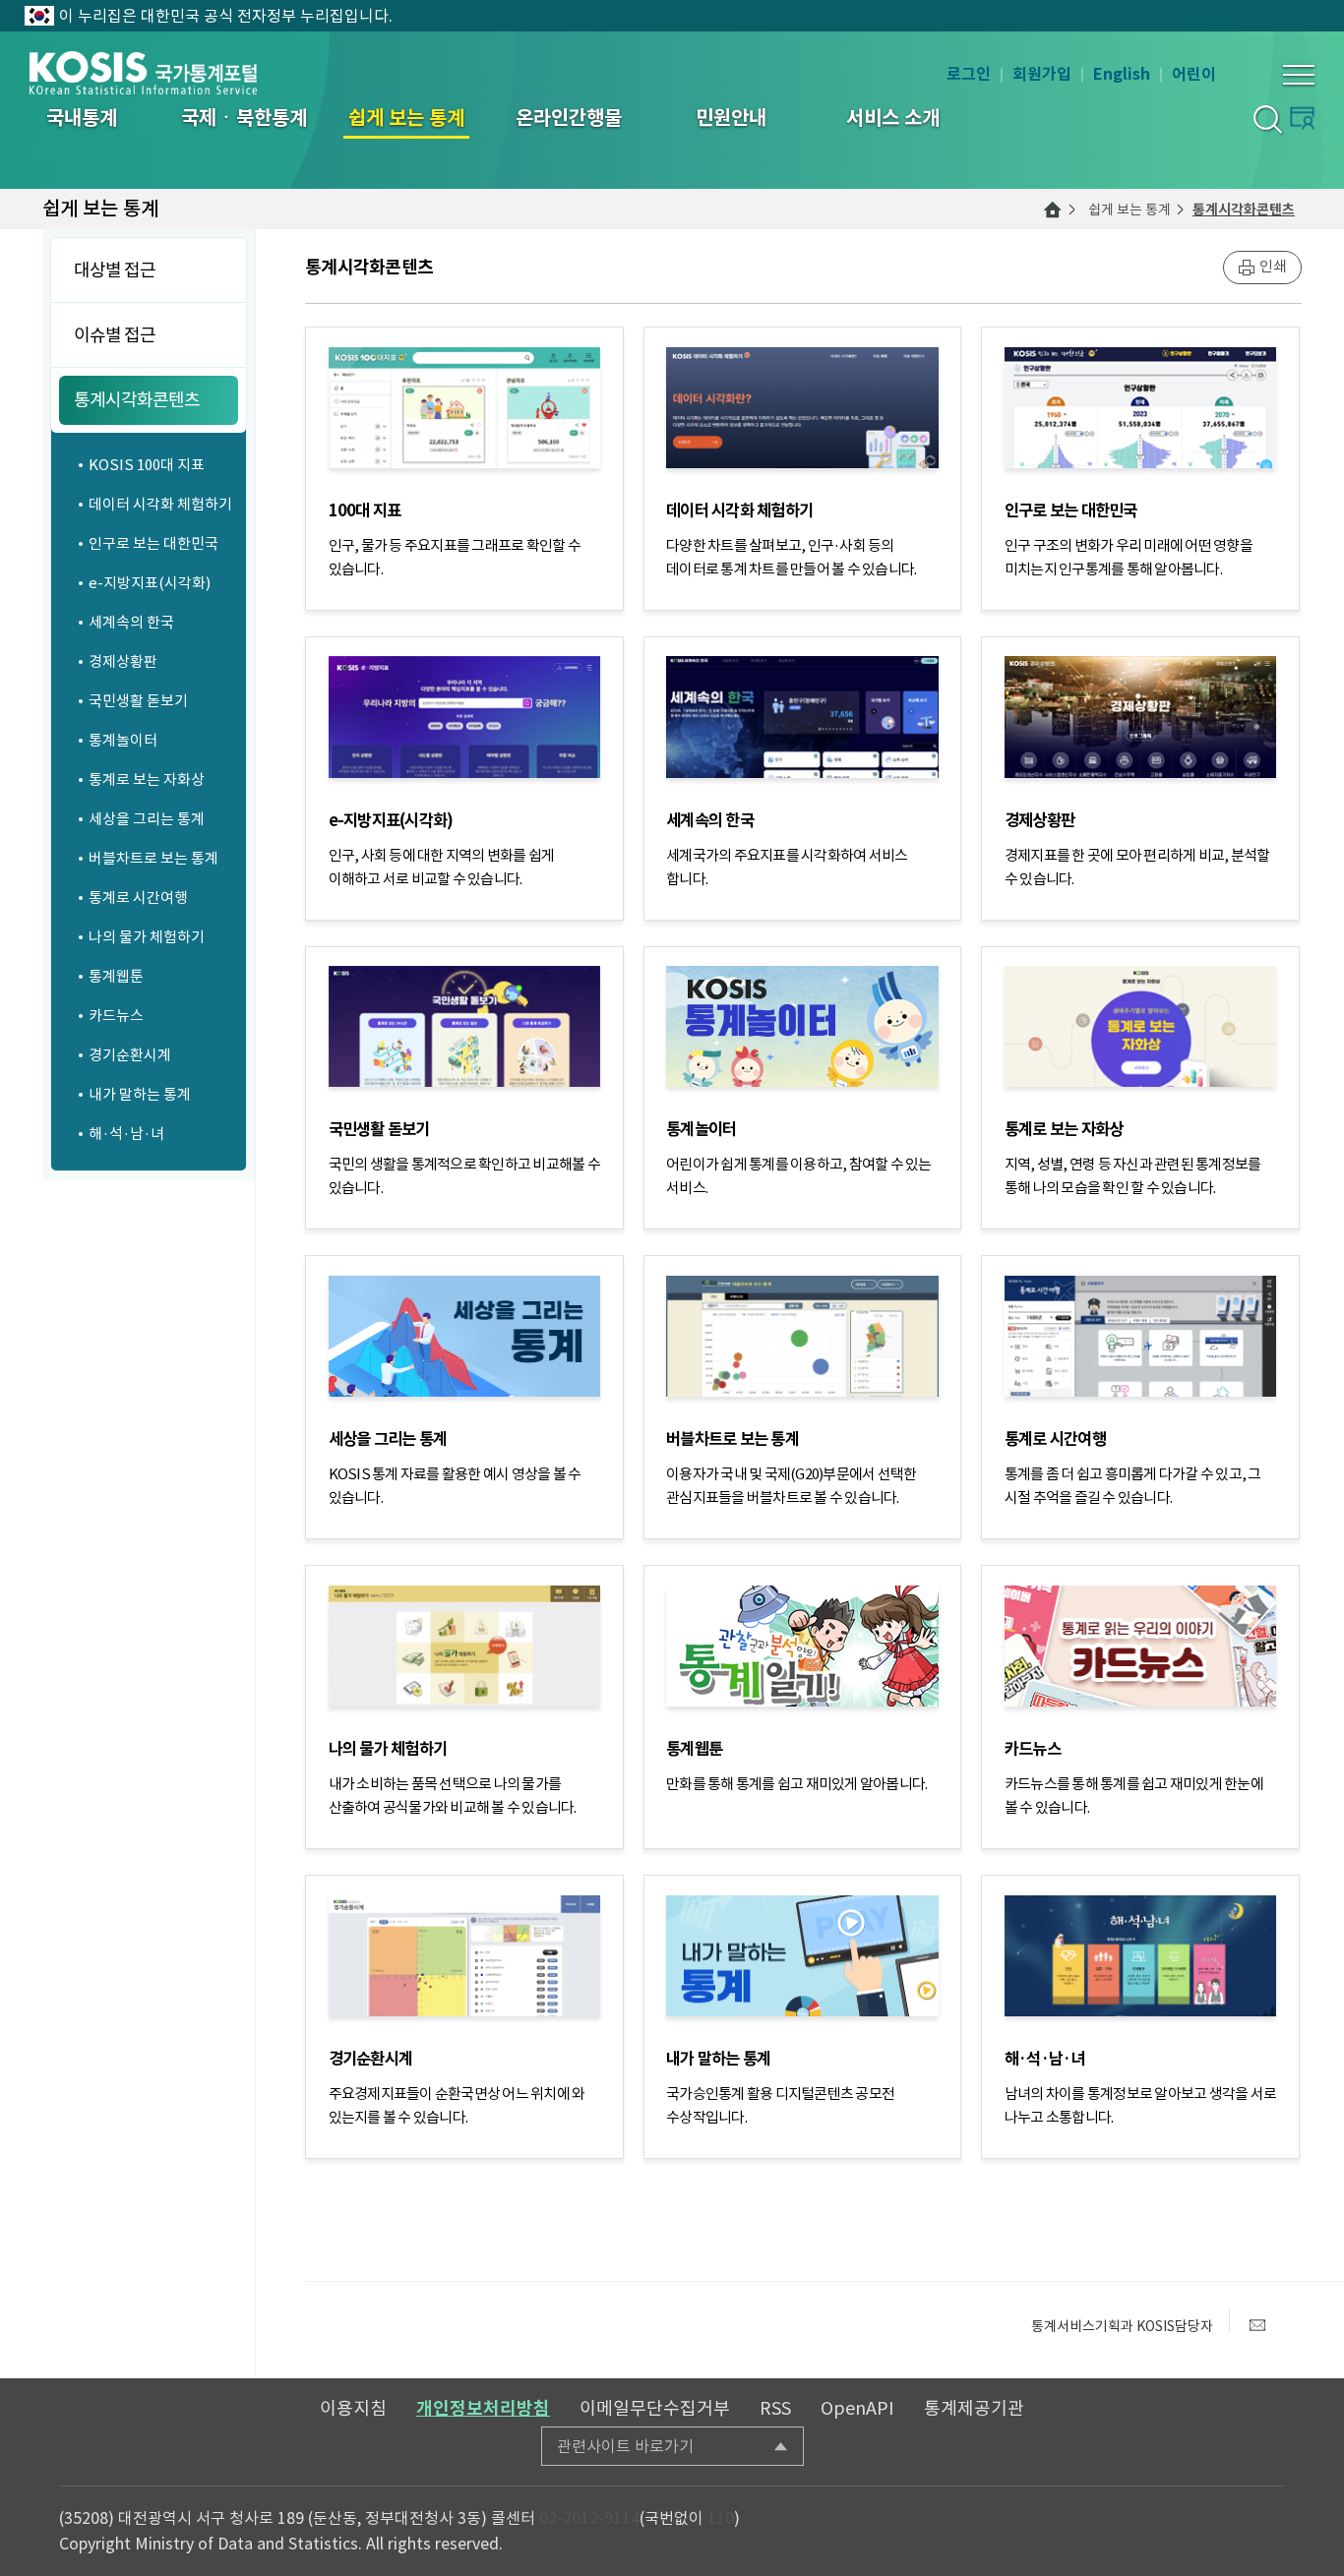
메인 (1053, 210)
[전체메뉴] (1299, 75)
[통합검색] (1267, 119)
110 (721, 2518)
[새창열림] (1257, 2325)
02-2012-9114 (589, 2518)
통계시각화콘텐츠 (1244, 210)
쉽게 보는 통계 (1130, 210)
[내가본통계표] (1302, 118)
